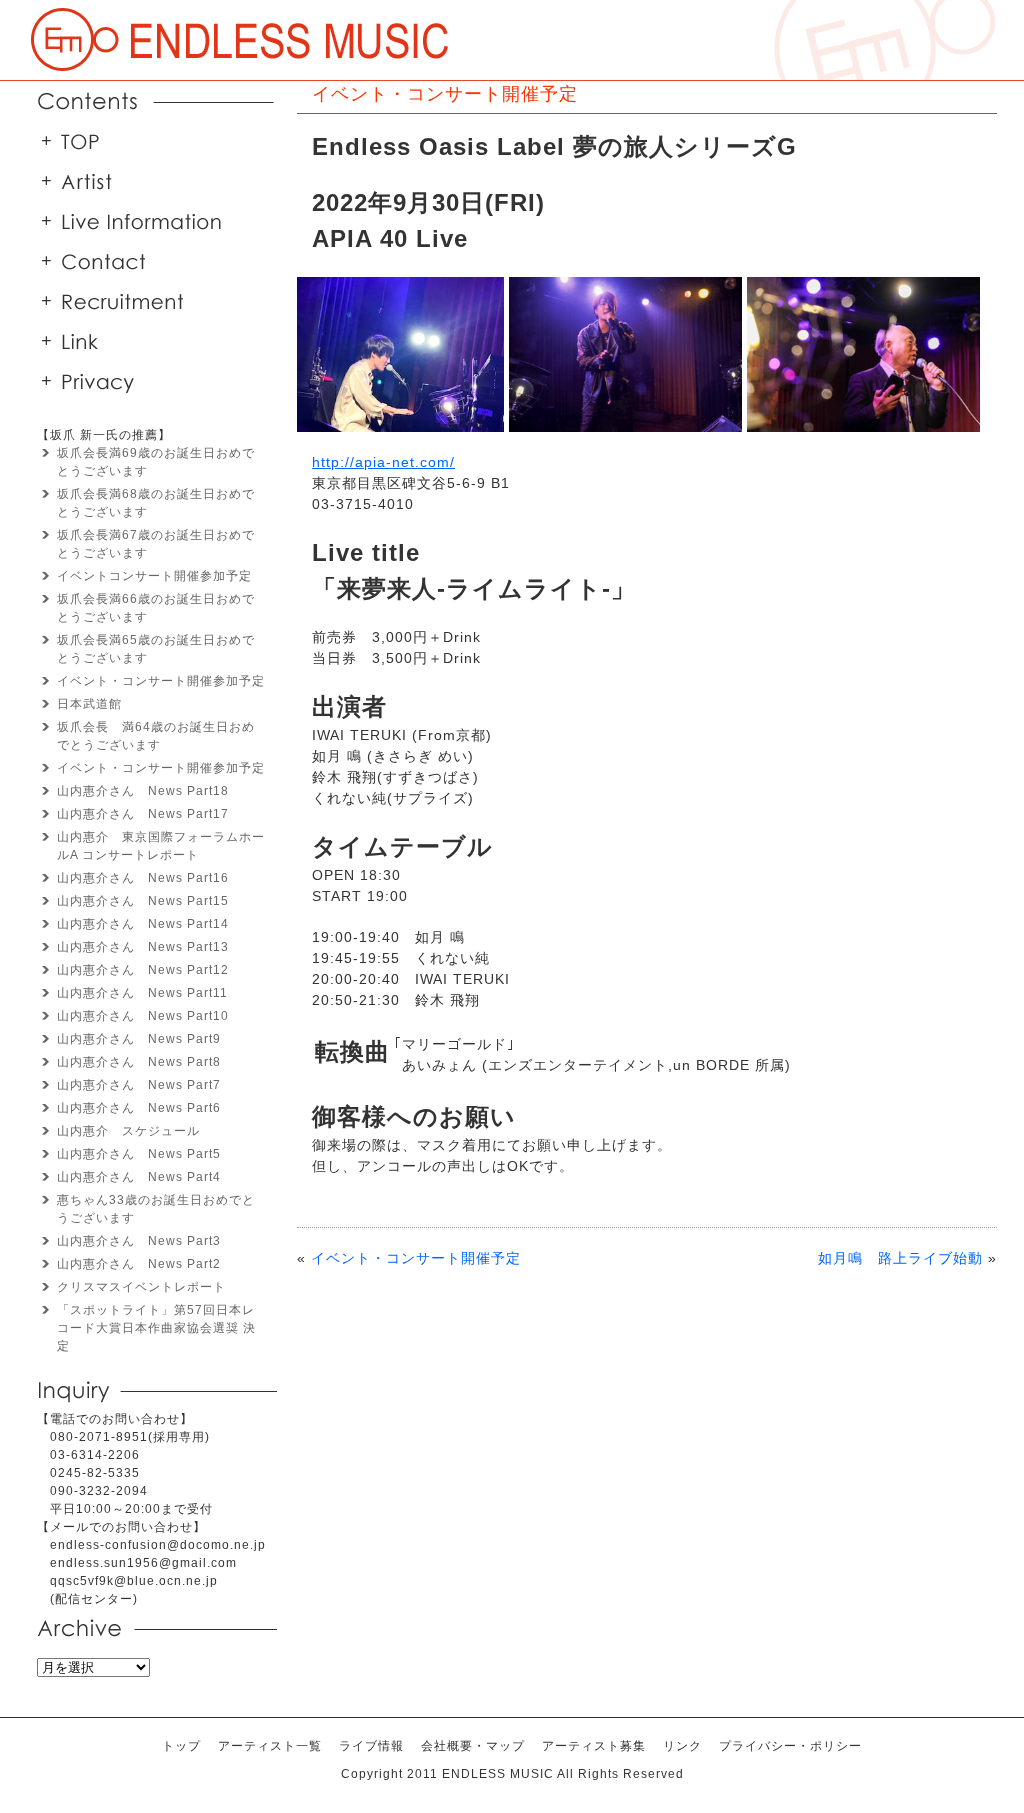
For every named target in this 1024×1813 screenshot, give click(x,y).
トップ (152, 141)
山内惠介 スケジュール (128, 1131)
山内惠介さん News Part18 (143, 791)
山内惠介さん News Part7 (139, 1085)
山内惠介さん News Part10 (143, 1016)
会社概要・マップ (473, 1746)
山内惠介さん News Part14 (143, 924)
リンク (152, 341)
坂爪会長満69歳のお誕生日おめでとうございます (156, 462)
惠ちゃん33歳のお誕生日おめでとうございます (156, 1209)
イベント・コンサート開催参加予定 (161, 681)
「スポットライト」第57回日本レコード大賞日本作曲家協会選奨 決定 (156, 1328)
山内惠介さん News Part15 (143, 901)
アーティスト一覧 (152, 181)
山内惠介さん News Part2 (139, 1264)
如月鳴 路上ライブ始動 (900, 1258)
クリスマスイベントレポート (141, 1287)
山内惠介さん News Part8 (139, 1062)
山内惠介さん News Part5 (139, 1154)
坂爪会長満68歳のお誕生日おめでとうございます (156, 503)
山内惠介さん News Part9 (139, 1039)
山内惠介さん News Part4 (139, 1177)
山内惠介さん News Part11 (142, 993)
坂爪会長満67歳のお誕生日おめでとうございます (156, 544)
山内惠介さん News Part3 (139, 1241)
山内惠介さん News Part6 (139, 1108)
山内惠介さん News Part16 (143, 878)
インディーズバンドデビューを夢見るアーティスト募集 (152, 301)
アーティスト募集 (594, 1746)
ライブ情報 (371, 1746)
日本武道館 (89, 704)
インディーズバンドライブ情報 (152, 221)
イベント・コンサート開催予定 (416, 1258)
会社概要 (152, 261)
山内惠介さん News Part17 (143, 814)
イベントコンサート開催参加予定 (154, 576)
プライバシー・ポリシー (152, 381)
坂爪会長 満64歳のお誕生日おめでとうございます (156, 736)
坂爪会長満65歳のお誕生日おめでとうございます (156, 649)
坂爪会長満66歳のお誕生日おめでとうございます (156, 608)
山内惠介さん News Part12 (143, 970)
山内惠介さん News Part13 (143, 947)
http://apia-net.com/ (383, 462)
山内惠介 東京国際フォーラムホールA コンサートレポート (161, 846)
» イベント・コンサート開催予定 (239, 40)
